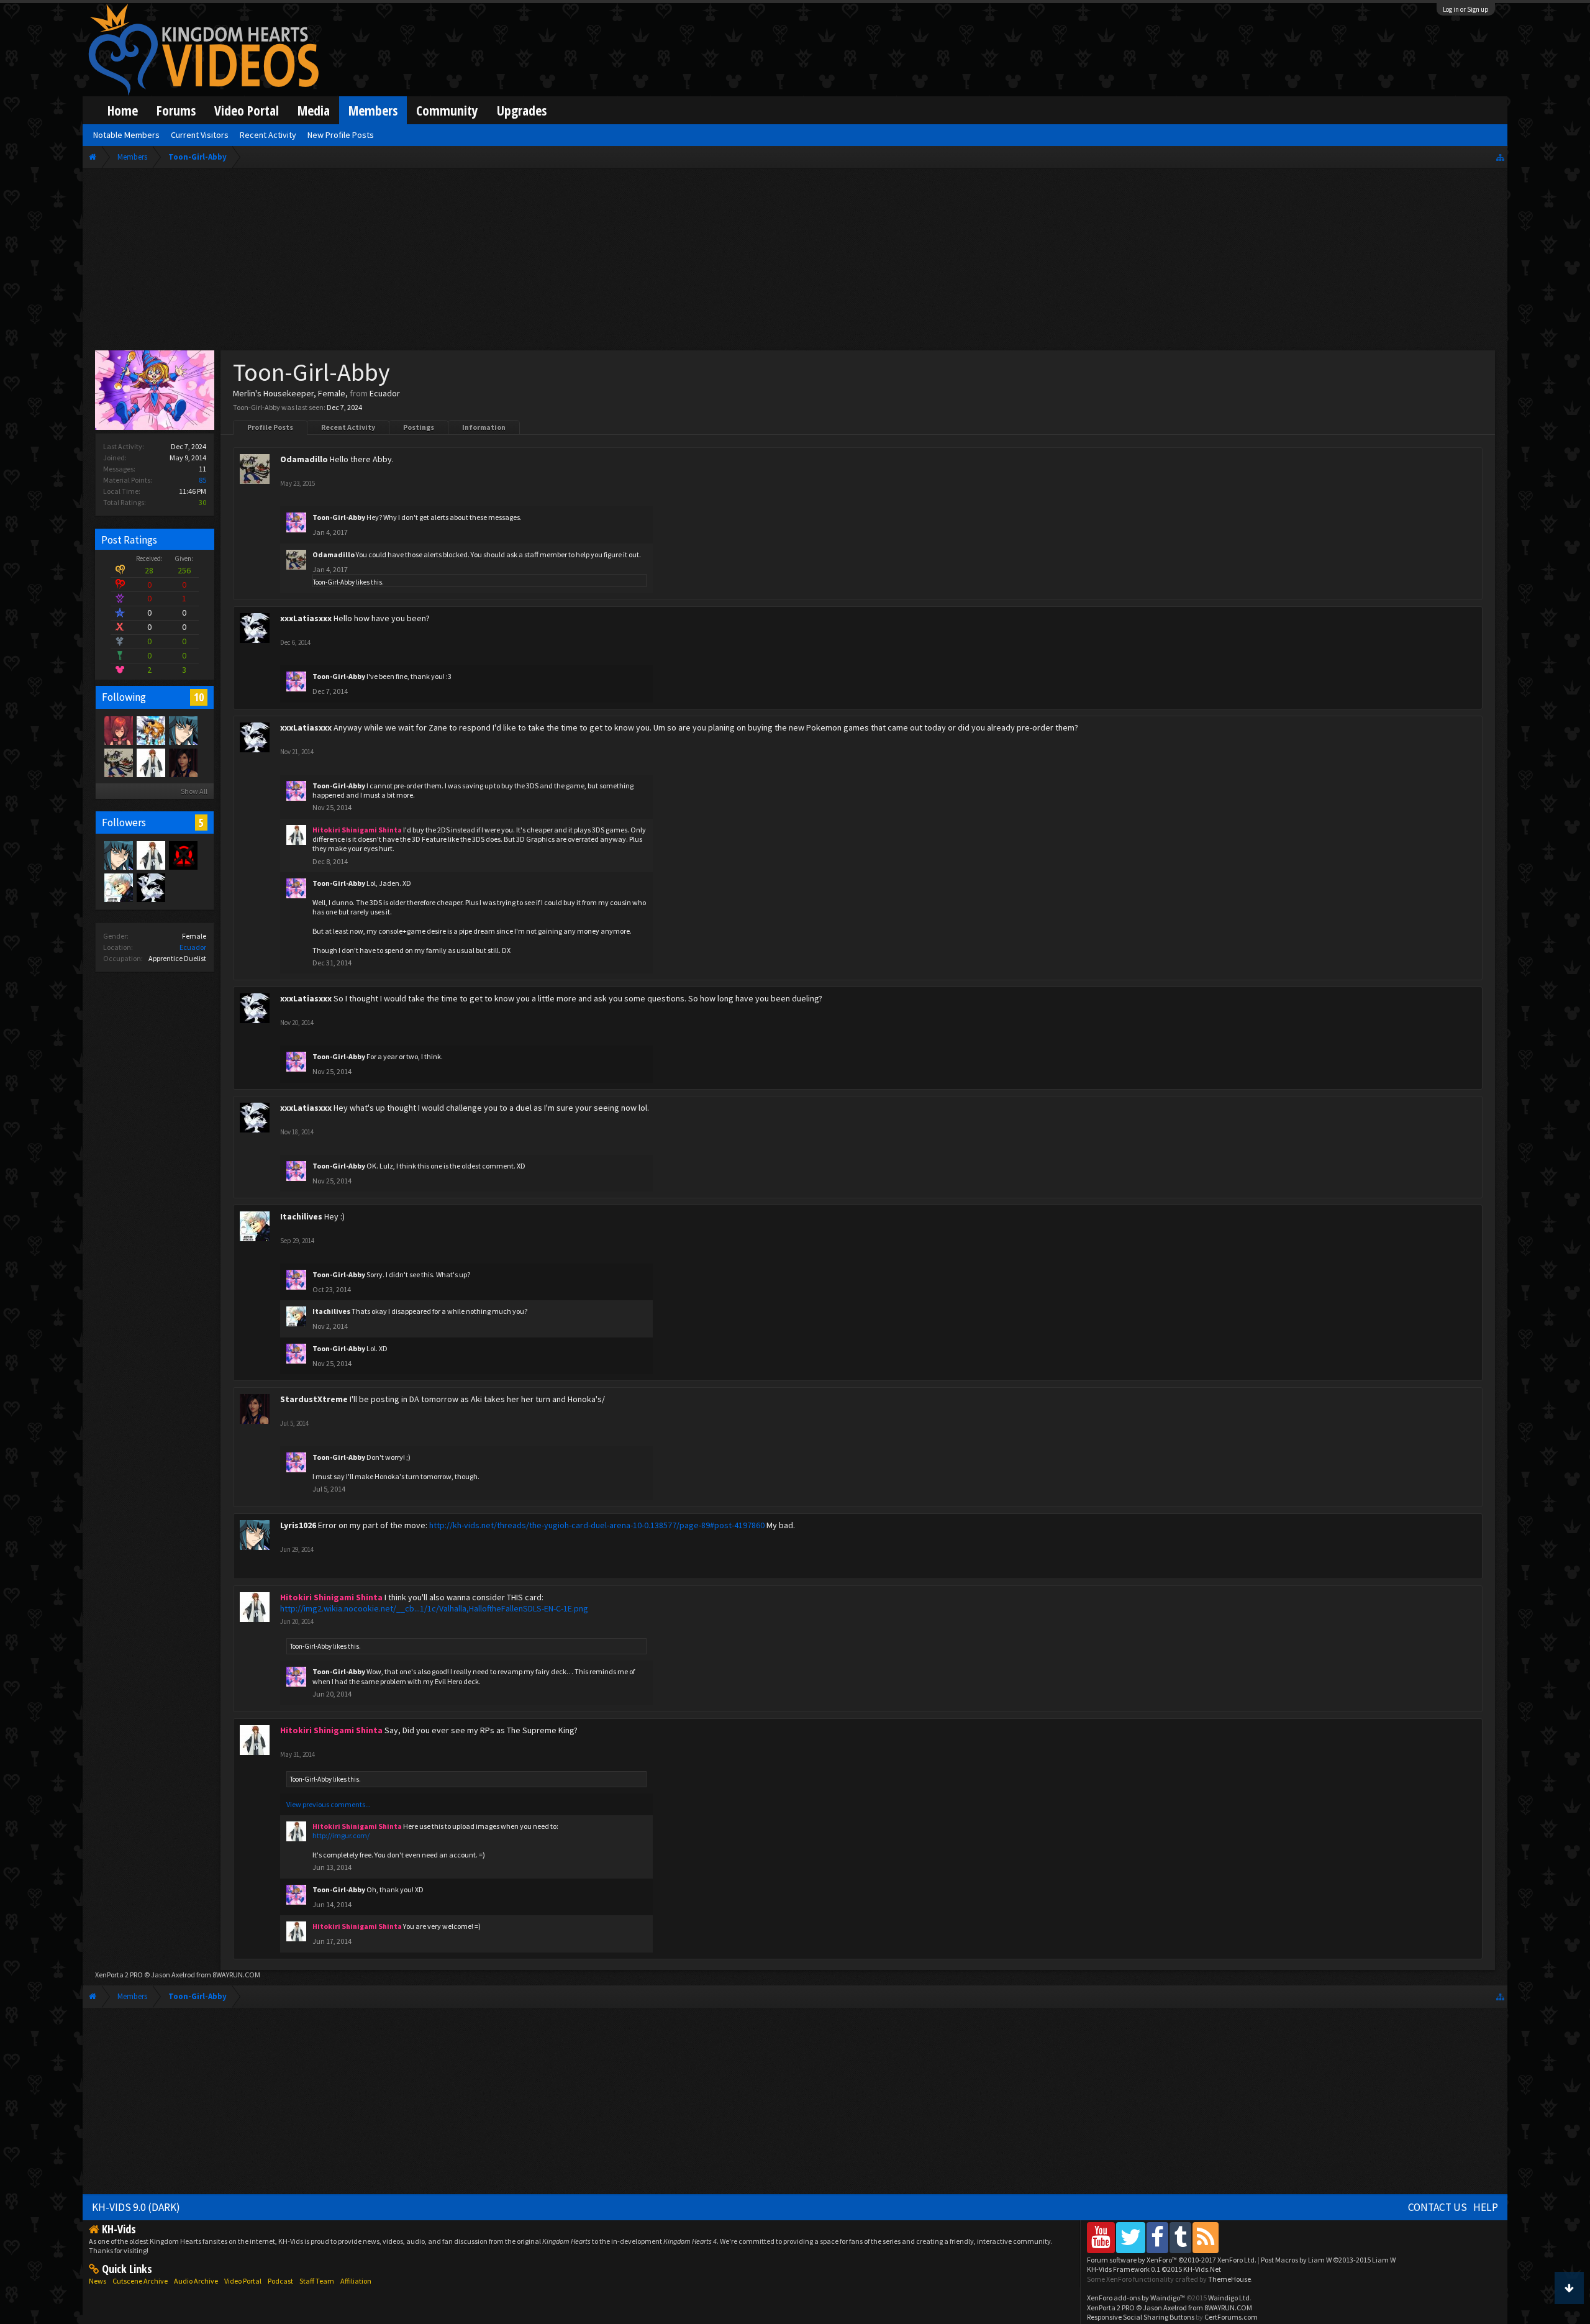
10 (199, 697)
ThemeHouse (1229, 2279)
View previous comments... (329, 1804)
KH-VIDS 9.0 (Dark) (136, 2207)
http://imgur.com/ (341, 1835)
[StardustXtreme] (183, 762)
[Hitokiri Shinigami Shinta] (150, 762)
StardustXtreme (314, 1399)
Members (373, 110)
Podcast (280, 2281)
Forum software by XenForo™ (1172, 2260)
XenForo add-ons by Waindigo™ (1136, 2298)
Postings (419, 427)
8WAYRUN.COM (236, 1975)
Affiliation (356, 2281)
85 (202, 480)
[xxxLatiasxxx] (150, 887)
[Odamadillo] (118, 762)
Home (123, 110)
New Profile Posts (341, 135)
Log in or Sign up (1466, 9)
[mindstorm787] (183, 855)
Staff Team (317, 2281)
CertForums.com (1231, 2317)
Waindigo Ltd (1229, 2298)
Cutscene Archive (140, 2281)
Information (484, 427)
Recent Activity (348, 427)
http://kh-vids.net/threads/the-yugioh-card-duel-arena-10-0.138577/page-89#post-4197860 (597, 1525)
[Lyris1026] (183, 730)
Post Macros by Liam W (1328, 2260)
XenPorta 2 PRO (119, 1975)
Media (314, 110)
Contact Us (1438, 2207)
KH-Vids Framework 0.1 (1154, 2269)
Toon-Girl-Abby (339, 517)
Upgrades (522, 110)
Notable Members (126, 135)
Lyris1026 (298, 1525)
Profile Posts (270, 427)
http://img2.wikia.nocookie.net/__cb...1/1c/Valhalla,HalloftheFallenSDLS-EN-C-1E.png (434, 1608)
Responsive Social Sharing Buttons (1141, 2317)
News (98, 2281)
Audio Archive (196, 2281)
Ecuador (193, 947)
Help (1486, 2207)
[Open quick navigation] (1500, 157)
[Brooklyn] (150, 730)
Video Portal (247, 110)
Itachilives (301, 1216)
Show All (194, 791)
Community (447, 110)
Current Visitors (200, 135)
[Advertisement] (795, 262)
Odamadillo (304, 459)
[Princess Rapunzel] (118, 730)
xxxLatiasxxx (306, 618)
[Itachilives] (118, 887)
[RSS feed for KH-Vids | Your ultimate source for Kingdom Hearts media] (1206, 2237)
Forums (176, 110)
